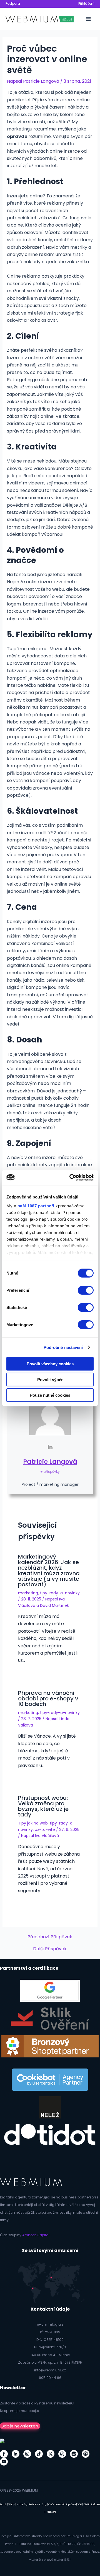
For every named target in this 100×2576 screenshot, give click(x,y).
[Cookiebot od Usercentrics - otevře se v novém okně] (71, 1177)
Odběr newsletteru (20, 2426)
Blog (44, 2505)
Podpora (13, 3)
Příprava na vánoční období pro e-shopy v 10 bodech (48, 1698)
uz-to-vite (45, 1829)
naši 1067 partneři (36, 1206)
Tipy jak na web (33, 1823)
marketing (28, 1593)
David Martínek (54, 1605)
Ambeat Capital (36, 2235)
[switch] (86, 1290)
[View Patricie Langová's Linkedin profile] (50, 1447)
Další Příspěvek (50, 1949)
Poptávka (71, 2505)
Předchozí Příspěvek (50, 1937)
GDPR (86, 2505)
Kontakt (60, 2505)
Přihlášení (86, 3)
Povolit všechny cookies (50, 1364)
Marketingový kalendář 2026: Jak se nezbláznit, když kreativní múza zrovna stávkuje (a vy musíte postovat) (49, 1570)
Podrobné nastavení (63, 1347)
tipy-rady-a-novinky (60, 1593)
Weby (12, 2505)
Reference (35, 2505)
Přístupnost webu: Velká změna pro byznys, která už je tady (43, 1806)
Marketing (22, 2505)
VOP (80, 2505)
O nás (51, 2505)
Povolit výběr (50, 1379)
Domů (3, 2505)
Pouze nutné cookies (50, 1395)
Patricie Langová (50, 1462)
